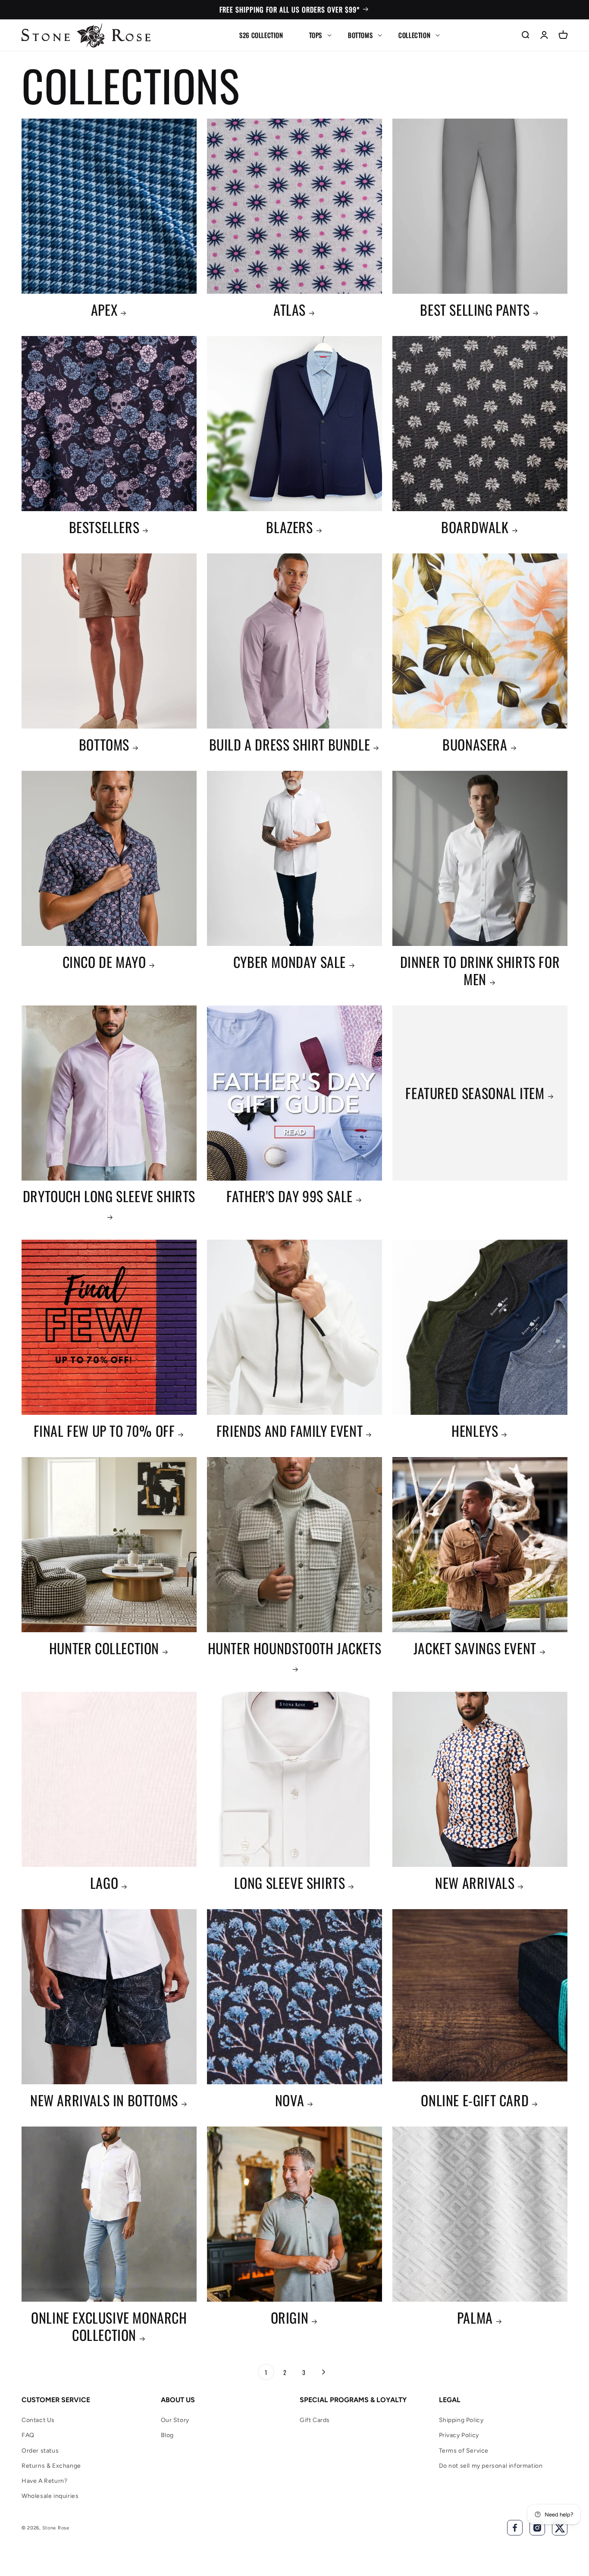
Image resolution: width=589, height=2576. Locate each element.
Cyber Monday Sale (290, 962)
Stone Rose (56, 2528)
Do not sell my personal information (491, 2466)
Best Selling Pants (475, 310)
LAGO (104, 1883)
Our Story (175, 2420)
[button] (316, 35)
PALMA (475, 2318)
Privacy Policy (459, 2435)
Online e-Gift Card (475, 2100)
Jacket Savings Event (475, 1648)
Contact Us (38, 2420)
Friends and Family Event (290, 1431)
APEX (104, 310)
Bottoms (104, 745)
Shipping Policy (461, 2420)
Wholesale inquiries (50, 2496)
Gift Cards (315, 2420)
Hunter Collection (104, 1648)
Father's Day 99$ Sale (290, 1196)
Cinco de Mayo (104, 962)
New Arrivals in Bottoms (104, 2100)
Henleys (475, 1431)
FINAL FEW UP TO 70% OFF (104, 1431)
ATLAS (290, 310)
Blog (167, 2435)
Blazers (289, 527)
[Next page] (323, 2372)
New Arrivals (475, 1883)
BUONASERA (475, 745)
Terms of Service (464, 2451)
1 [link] (266, 2372)
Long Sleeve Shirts (290, 1883)
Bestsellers (104, 527)
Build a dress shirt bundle (290, 745)
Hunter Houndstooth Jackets (295, 1649)
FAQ (28, 2435)
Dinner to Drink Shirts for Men (480, 971)
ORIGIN (290, 2318)
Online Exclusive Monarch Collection (109, 2326)
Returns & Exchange (51, 2466)
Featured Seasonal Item (475, 1093)
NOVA (290, 2100)
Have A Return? (44, 2481)
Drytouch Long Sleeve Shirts (109, 1197)
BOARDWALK (475, 527)
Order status (40, 2451)
